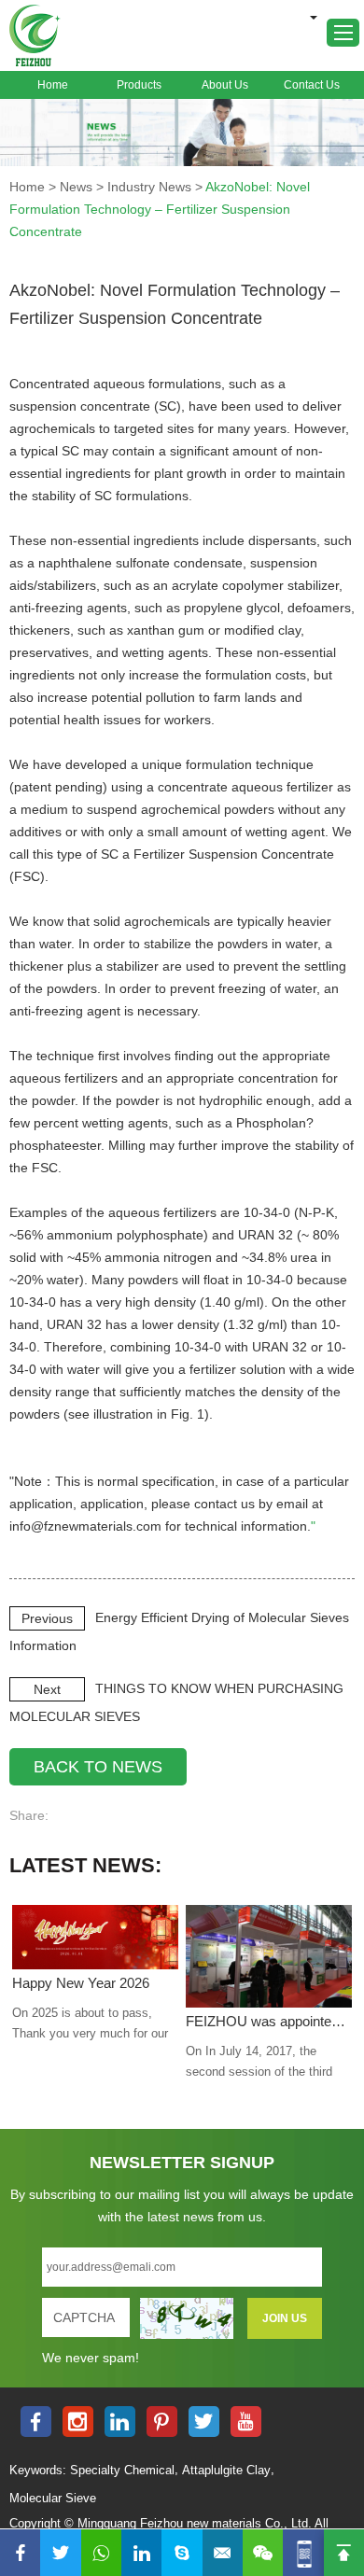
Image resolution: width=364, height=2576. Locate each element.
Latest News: (85, 1865)
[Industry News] (182, 133)
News (76, 187)
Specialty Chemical (122, 2470)
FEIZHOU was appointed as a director (269, 2021)
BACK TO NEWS (98, 1767)
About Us (225, 85)
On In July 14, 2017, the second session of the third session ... (259, 2063)
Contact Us (312, 85)
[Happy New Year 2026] (95, 1937)
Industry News (149, 187)
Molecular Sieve (53, 2498)
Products (139, 85)
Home (53, 85)
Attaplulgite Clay (226, 2470)
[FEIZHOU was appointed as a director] (269, 1957)
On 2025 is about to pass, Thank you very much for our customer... (90, 2025)
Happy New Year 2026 (81, 1983)
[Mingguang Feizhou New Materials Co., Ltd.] (35, 35)
